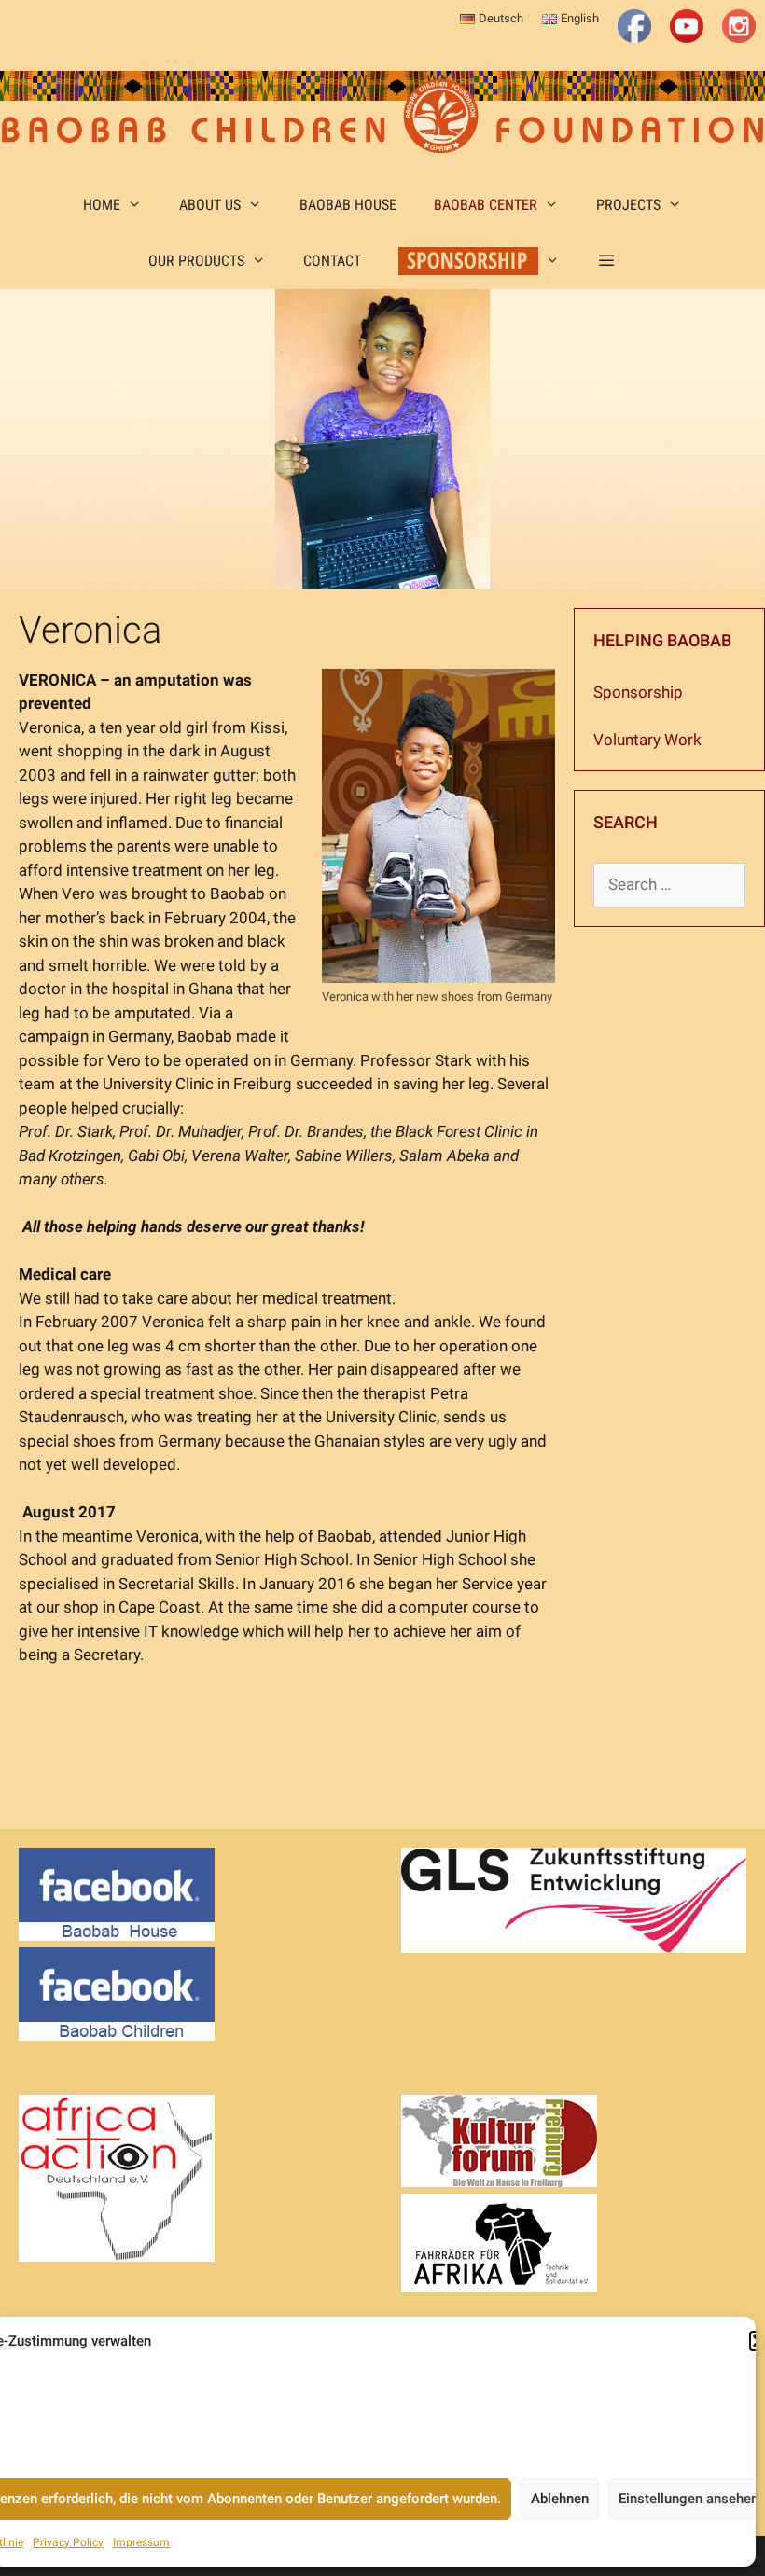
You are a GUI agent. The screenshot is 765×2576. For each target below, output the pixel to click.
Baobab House (348, 205)
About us (210, 205)
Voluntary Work (647, 740)
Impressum (141, 2542)
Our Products (196, 261)
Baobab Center (486, 205)
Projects (628, 205)
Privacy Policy (68, 2542)
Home (102, 205)
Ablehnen (560, 2499)
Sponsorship (638, 692)
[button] (607, 261)
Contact (332, 261)
